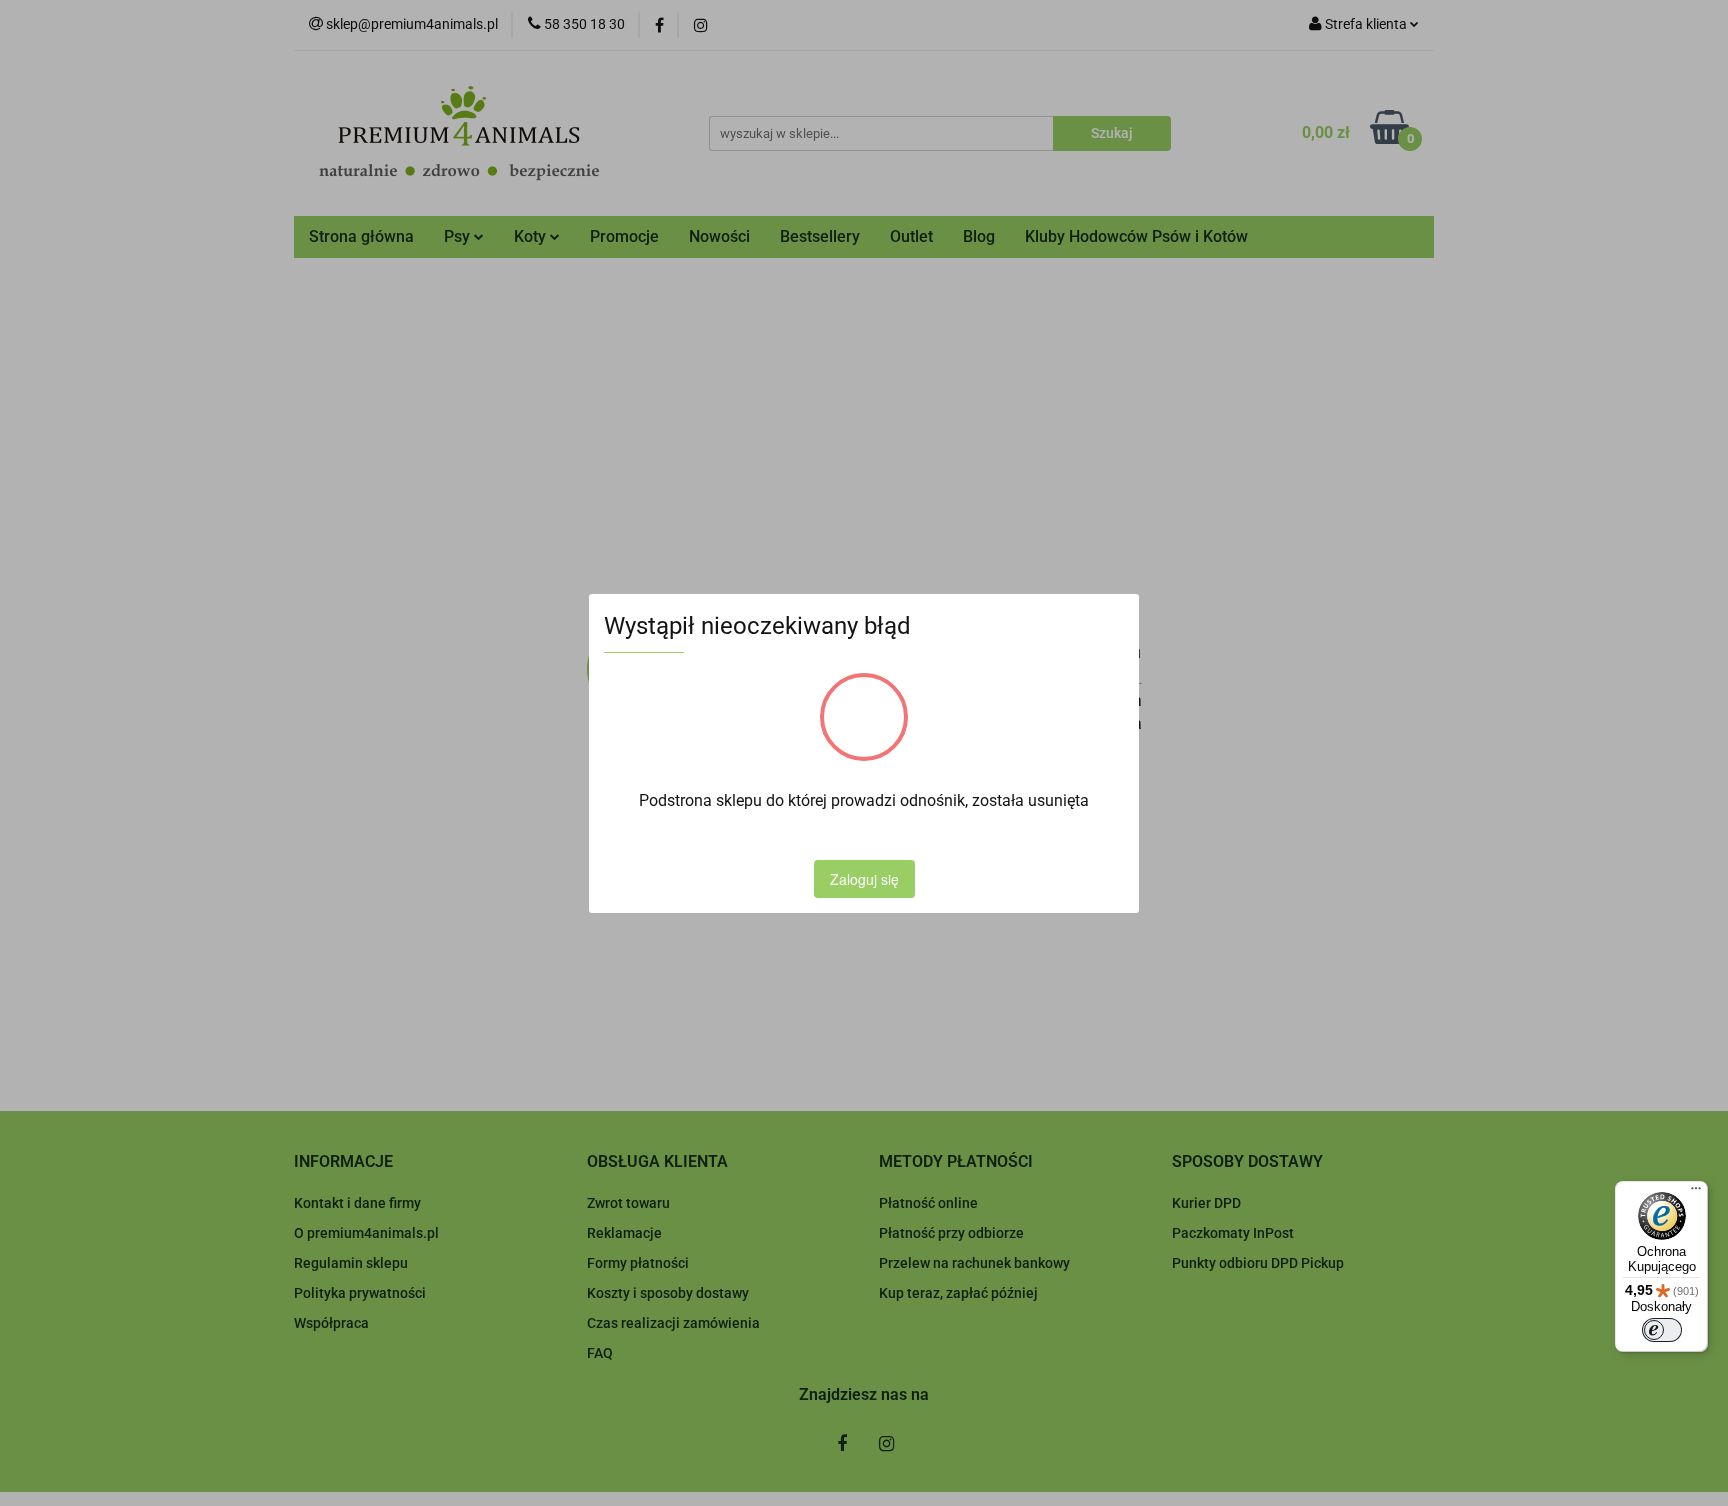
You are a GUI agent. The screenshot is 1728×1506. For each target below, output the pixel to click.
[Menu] (1696, 1193)
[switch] (1662, 1330)
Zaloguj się (864, 879)
